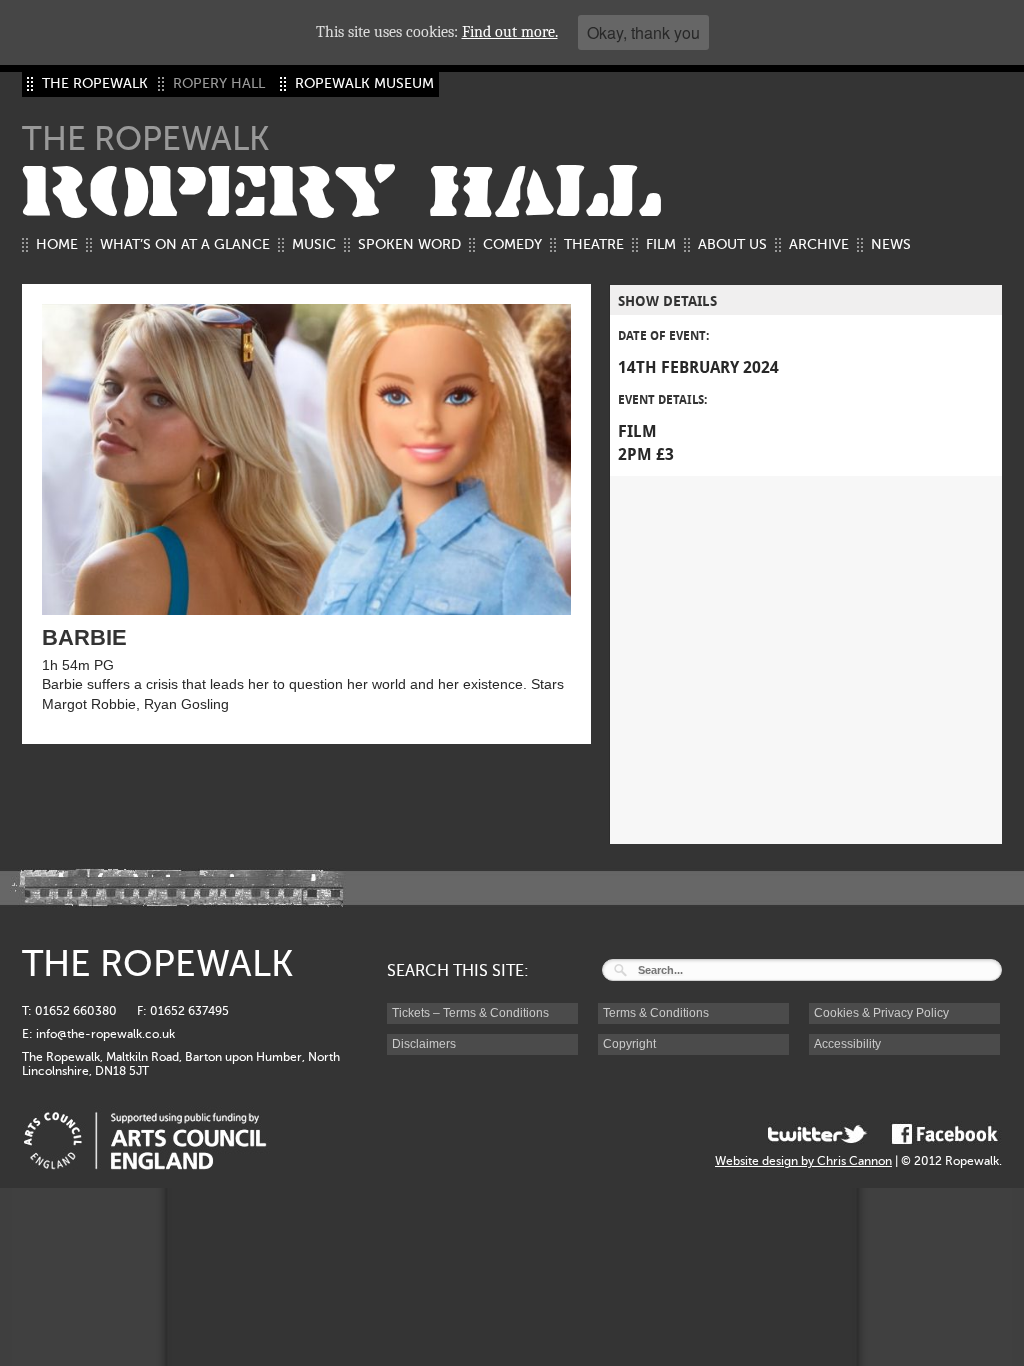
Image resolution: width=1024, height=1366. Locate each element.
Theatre (594, 244)
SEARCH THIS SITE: (458, 971)
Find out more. (510, 32)
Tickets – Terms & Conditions (470, 1013)
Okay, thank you (643, 32)
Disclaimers (424, 1044)
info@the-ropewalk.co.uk (105, 1034)
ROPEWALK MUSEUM (364, 83)
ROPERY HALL (342, 193)
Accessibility (847, 1044)
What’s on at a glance (185, 244)
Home (57, 244)
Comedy (512, 244)
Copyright (629, 1044)
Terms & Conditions (656, 1013)
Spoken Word (409, 244)
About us (732, 244)
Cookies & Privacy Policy (881, 1013)
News (891, 244)
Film (661, 244)
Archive (819, 244)
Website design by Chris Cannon (803, 1161)
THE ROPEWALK (95, 83)
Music (314, 244)
